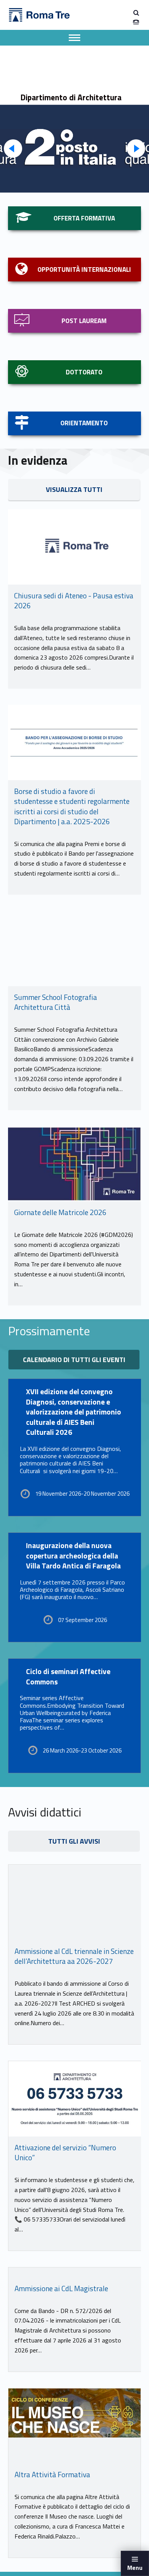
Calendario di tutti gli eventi (74, 1360)
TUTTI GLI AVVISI (74, 1841)
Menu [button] (135, 2568)
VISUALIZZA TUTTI (74, 489)
